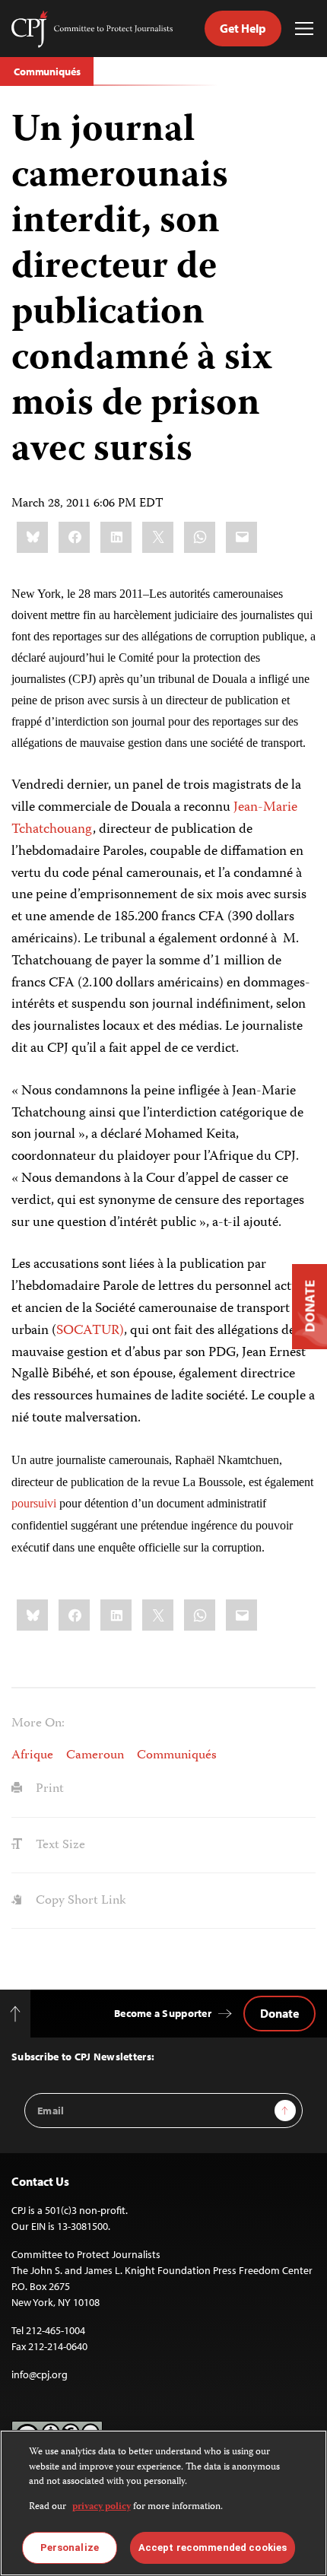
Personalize (70, 2547)
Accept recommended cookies (213, 2547)
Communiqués (47, 71)
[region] (163, 2503)
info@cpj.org (40, 2374)
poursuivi (34, 1503)
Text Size (59, 1845)
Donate (279, 2013)
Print (48, 1789)
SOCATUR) (90, 1331)
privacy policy (102, 2507)
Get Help (243, 28)
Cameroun (95, 1755)
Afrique (32, 1755)
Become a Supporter (163, 2013)
